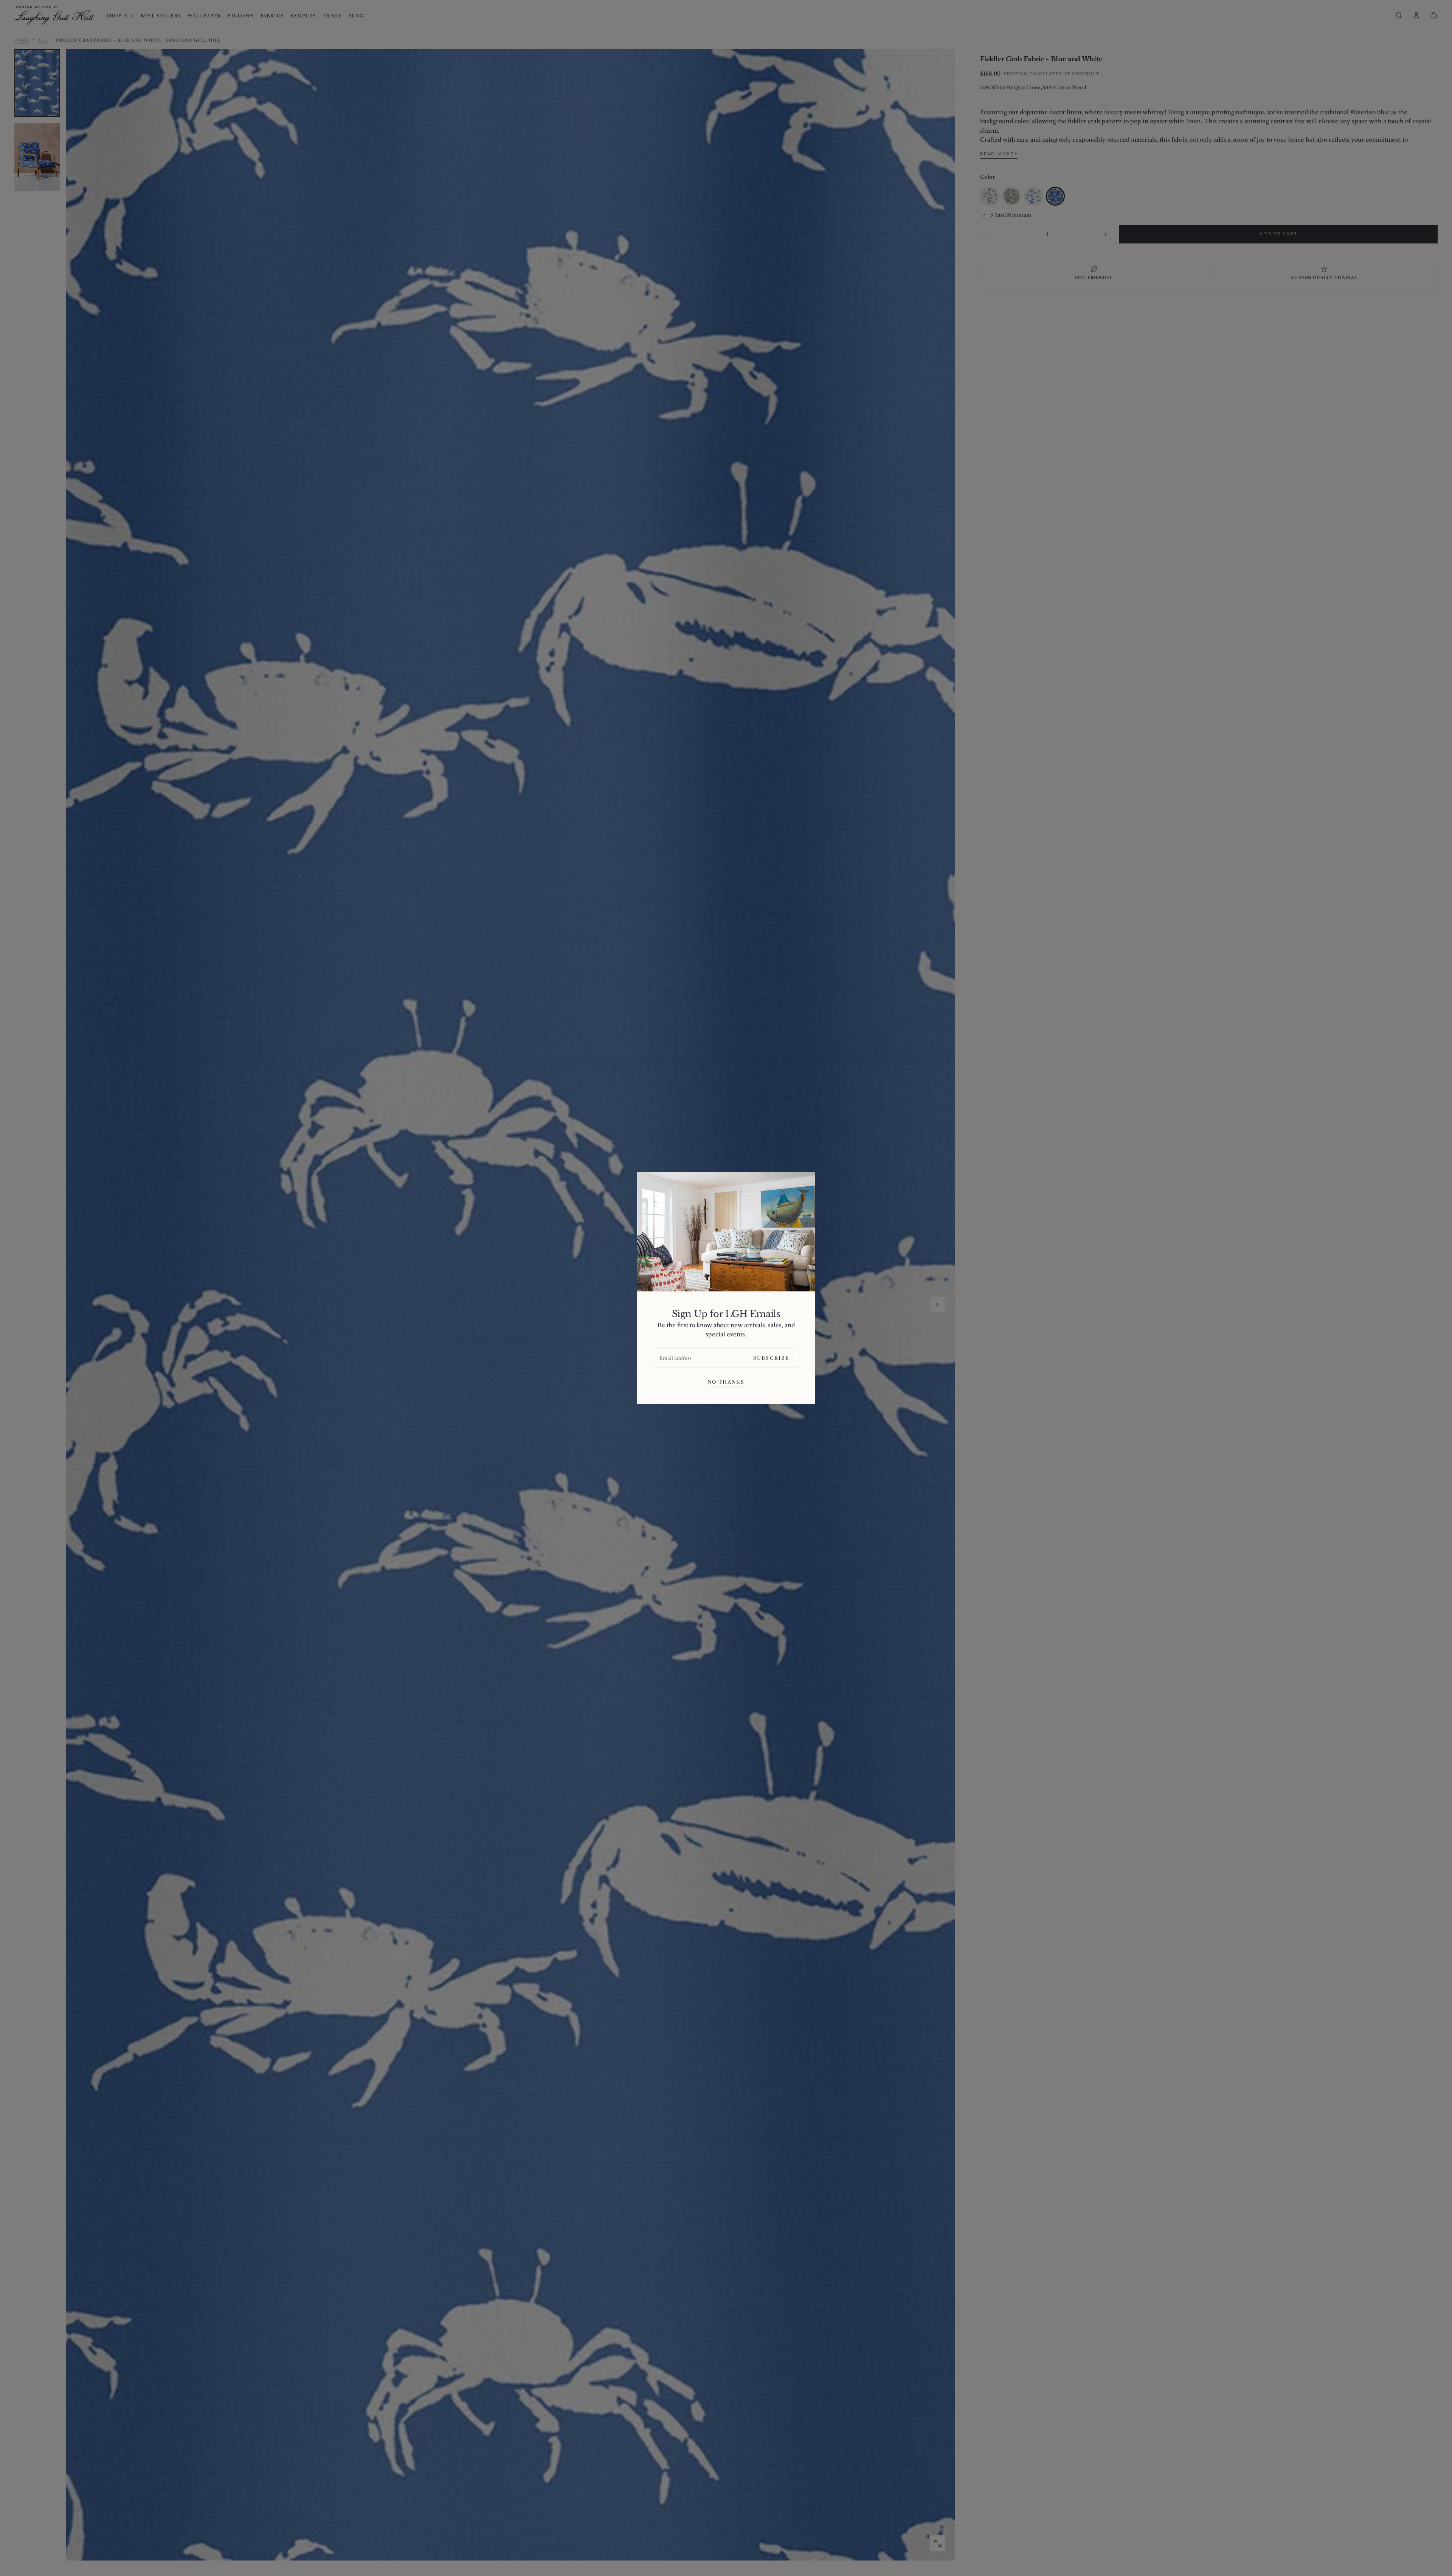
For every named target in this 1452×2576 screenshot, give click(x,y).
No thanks (726, 1382)
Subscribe (771, 1358)
